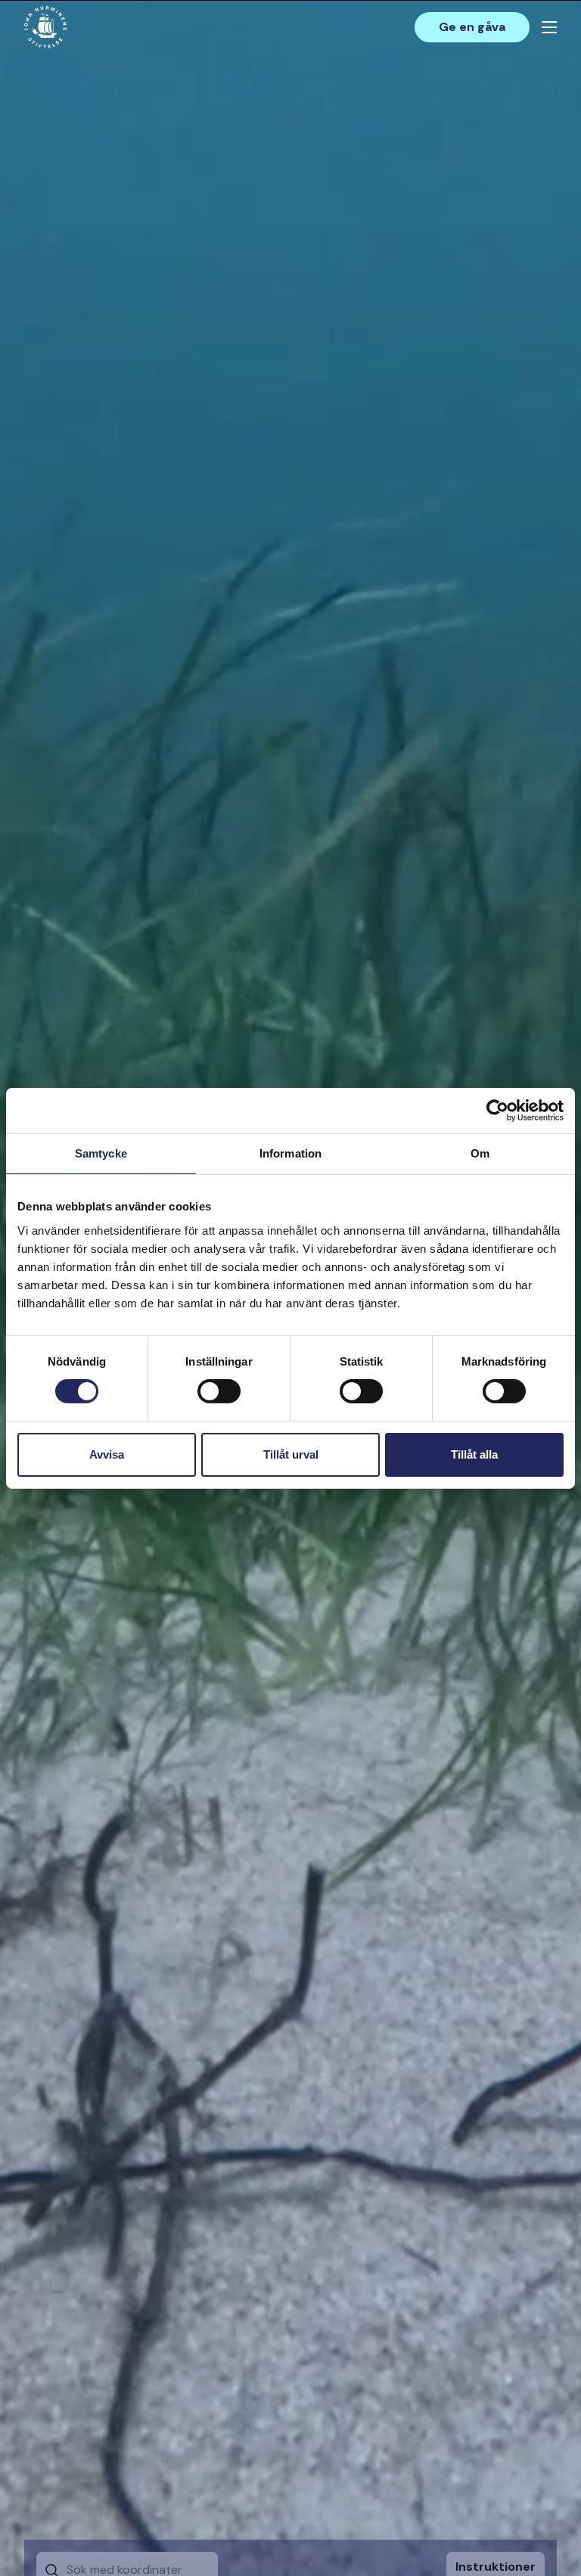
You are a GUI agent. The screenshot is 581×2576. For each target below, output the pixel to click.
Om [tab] (480, 1153)
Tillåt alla (474, 1454)
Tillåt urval (291, 1454)
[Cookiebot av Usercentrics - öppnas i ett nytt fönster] (497, 1110)
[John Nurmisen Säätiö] (45, 27)
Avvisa (107, 1454)
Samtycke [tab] (101, 1153)
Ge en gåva (472, 27)
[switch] (219, 1397)
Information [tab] (290, 1153)
